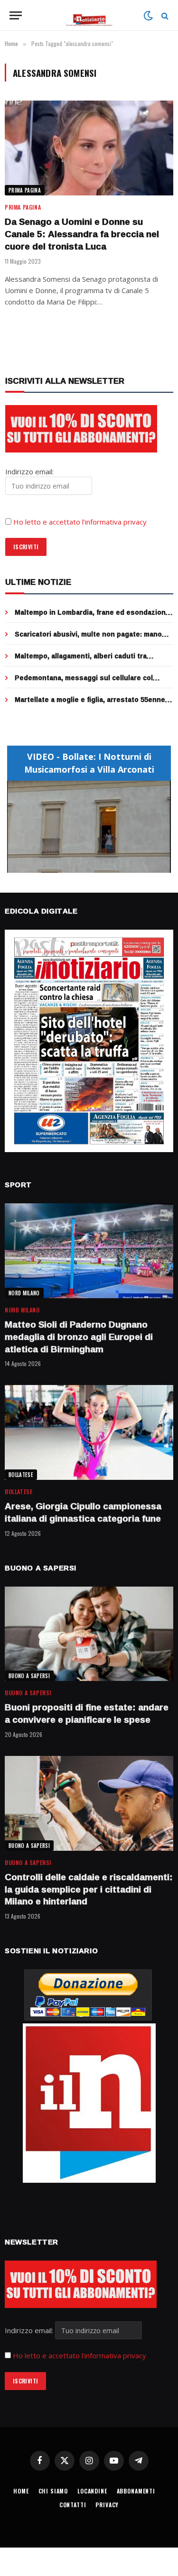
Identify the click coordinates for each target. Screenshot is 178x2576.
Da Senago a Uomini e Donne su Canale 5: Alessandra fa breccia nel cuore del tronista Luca (82, 234)
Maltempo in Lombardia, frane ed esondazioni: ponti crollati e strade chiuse (92, 617)
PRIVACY (107, 2505)
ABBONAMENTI (136, 2491)
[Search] (164, 15)
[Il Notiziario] (89, 15)
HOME (21, 2491)
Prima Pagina (25, 190)
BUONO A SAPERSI (29, 1676)
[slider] (79, 865)
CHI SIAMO (53, 2491)
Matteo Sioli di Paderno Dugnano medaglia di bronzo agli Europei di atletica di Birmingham (79, 1337)
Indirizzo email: (30, 2330)
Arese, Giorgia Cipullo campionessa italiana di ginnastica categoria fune (83, 1512)
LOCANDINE (92, 2491)
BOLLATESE (21, 1475)
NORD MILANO (24, 1293)
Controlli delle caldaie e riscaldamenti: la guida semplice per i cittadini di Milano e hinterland (89, 1889)
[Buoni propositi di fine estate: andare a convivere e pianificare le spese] (89, 1634)
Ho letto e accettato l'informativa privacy (80, 2355)
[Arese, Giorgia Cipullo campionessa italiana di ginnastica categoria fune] (89, 1432)
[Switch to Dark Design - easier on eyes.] (148, 16)
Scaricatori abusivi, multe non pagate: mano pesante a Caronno (88, 639)
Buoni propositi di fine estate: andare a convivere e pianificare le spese (87, 1713)
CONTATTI (73, 2505)
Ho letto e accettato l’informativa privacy (80, 522)
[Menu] (16, 15)
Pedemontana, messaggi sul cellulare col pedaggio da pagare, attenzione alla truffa (85, 682)
